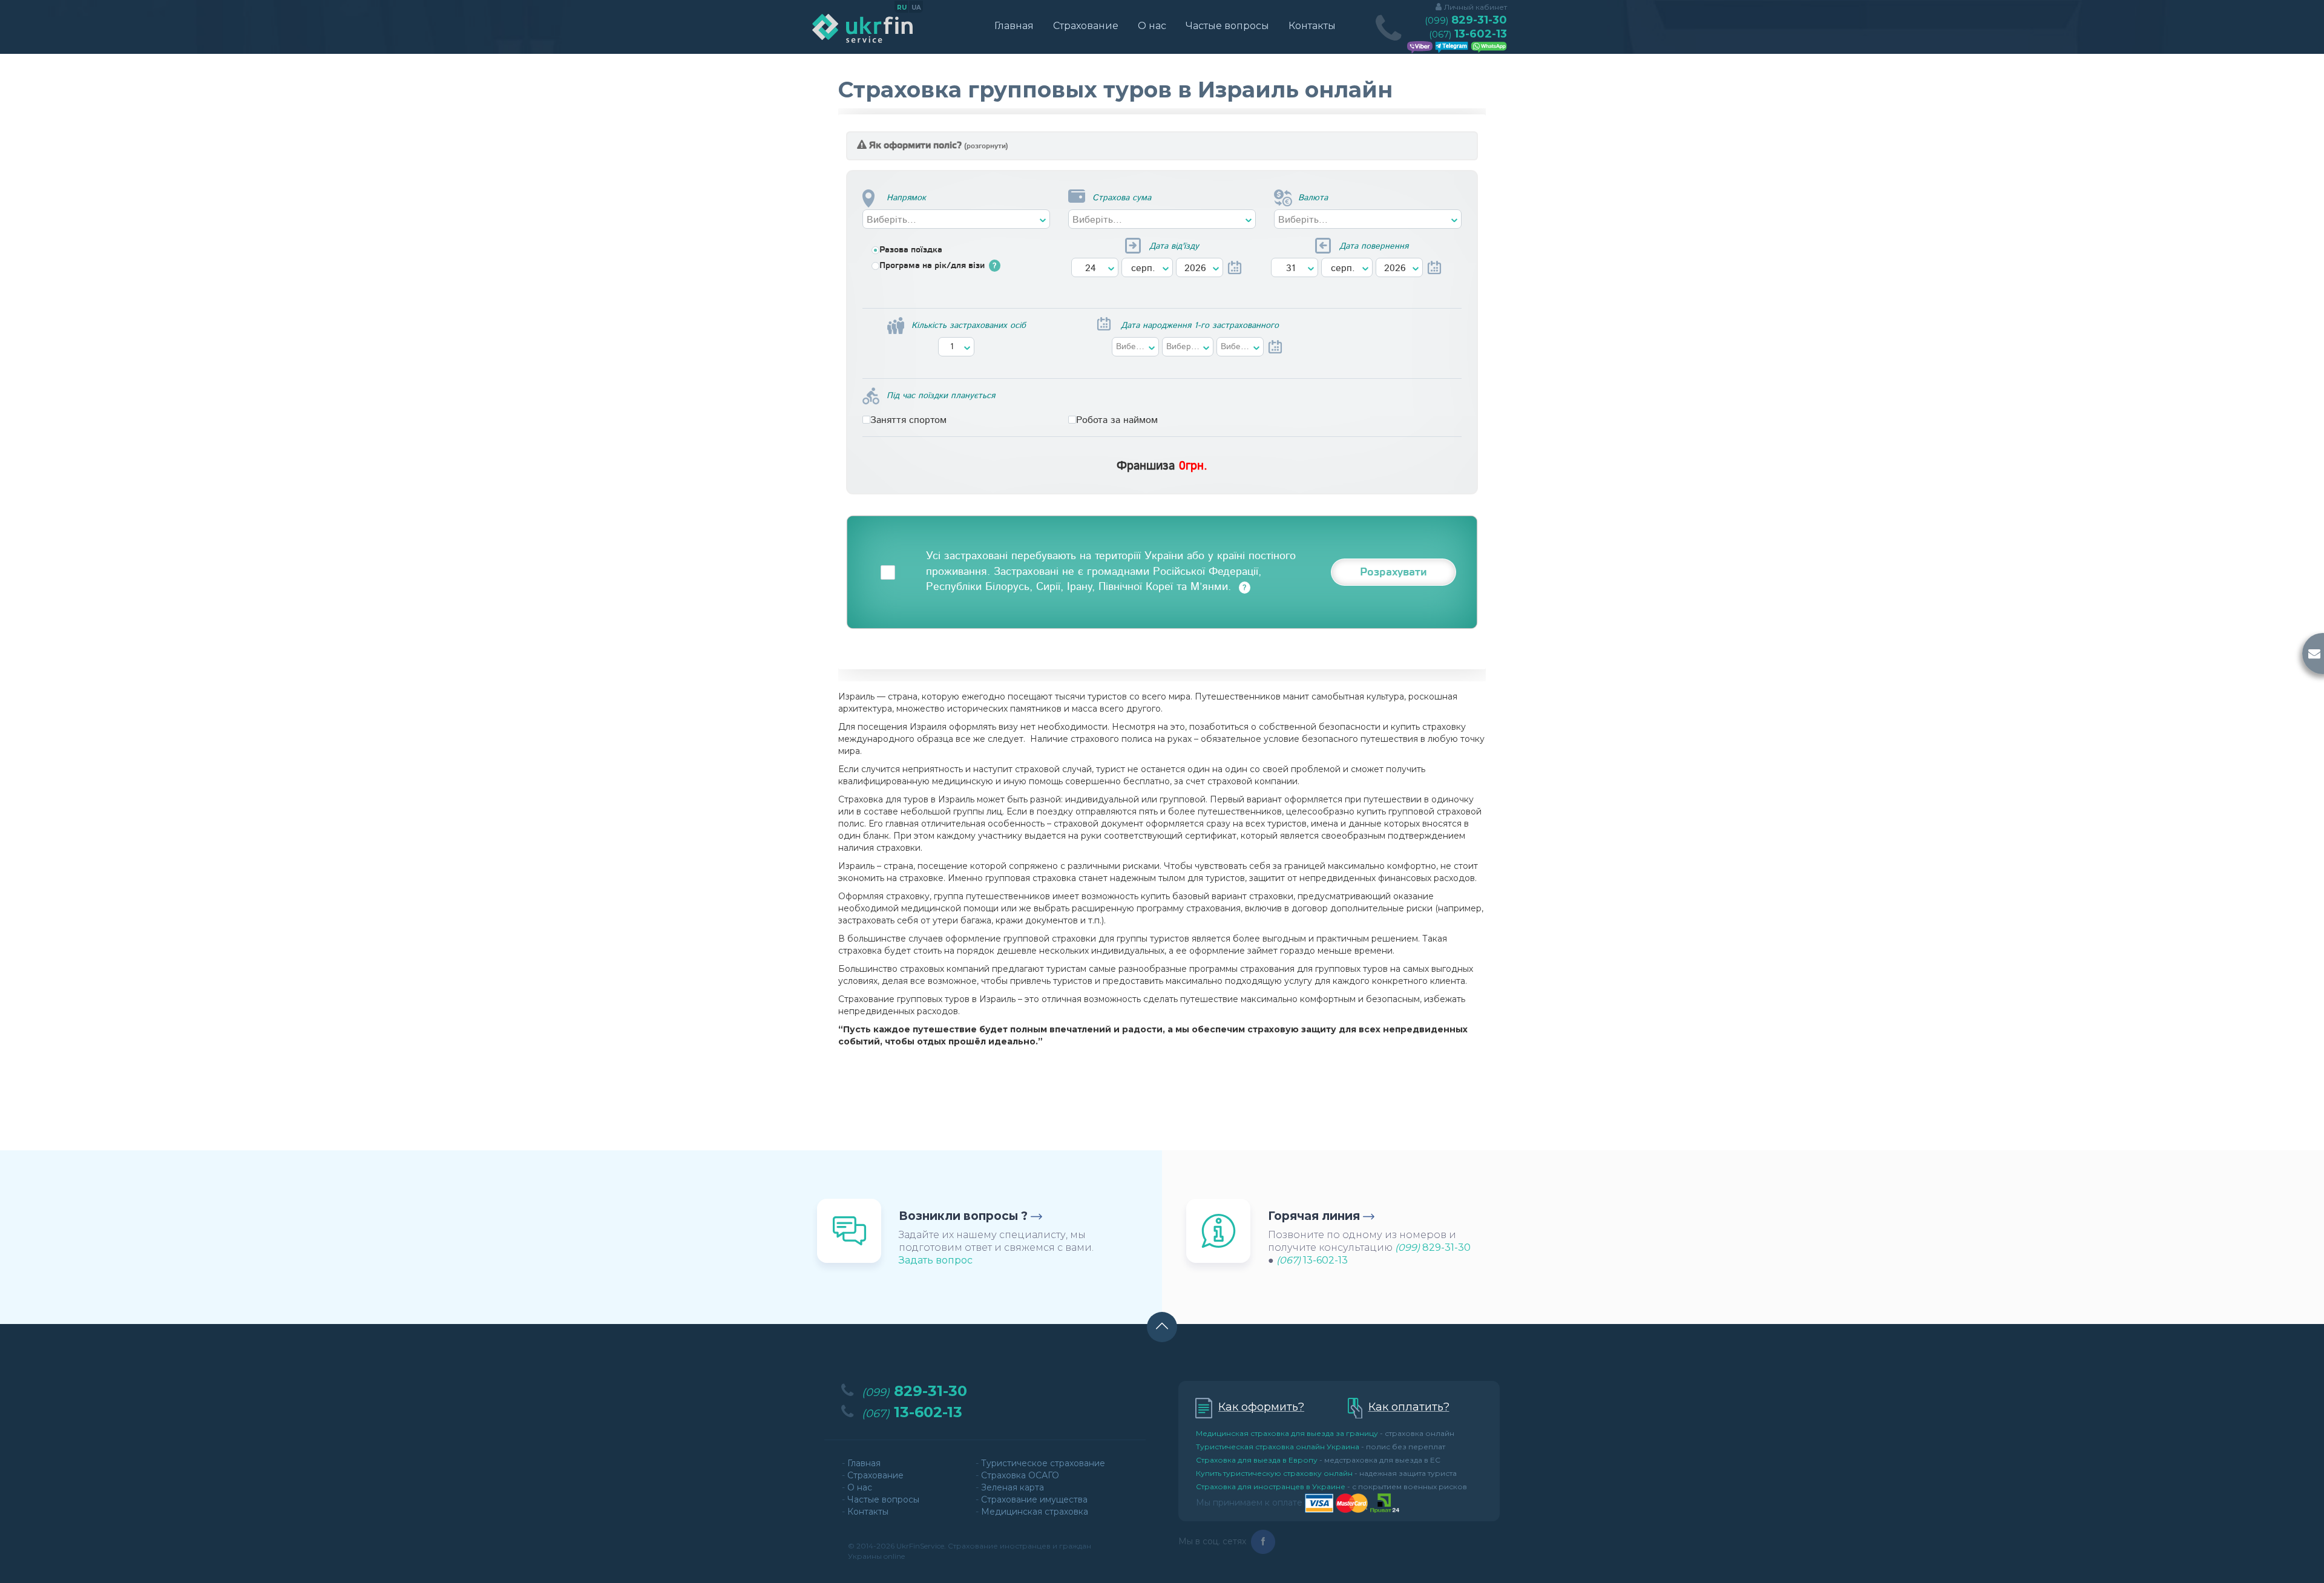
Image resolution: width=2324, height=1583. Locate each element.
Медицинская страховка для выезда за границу (1287, 1433)
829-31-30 (1466, 20)
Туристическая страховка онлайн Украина (1278, 1447)
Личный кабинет (1475, 7)
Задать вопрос (936, 1260)
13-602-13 (1468, 34)
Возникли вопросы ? (963, 1216)
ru (902, 8)
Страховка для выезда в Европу (1257, 1460)
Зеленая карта (1013, 1487)
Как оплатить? (1409, 1407)
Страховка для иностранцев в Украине (1271, 1486)
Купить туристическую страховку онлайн (1274, 1473)
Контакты (1312, 26)
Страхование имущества (1034, 1499)
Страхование (1086, 26)
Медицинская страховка (1035, 1512)
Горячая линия (1314, 1216)
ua (916, 8)
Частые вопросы (1227, 26)
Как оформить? (1261, 1407)
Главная (1014, 26)
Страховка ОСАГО (1020, 1475)
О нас (1152, 26)
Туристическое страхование (1043, 1463)
